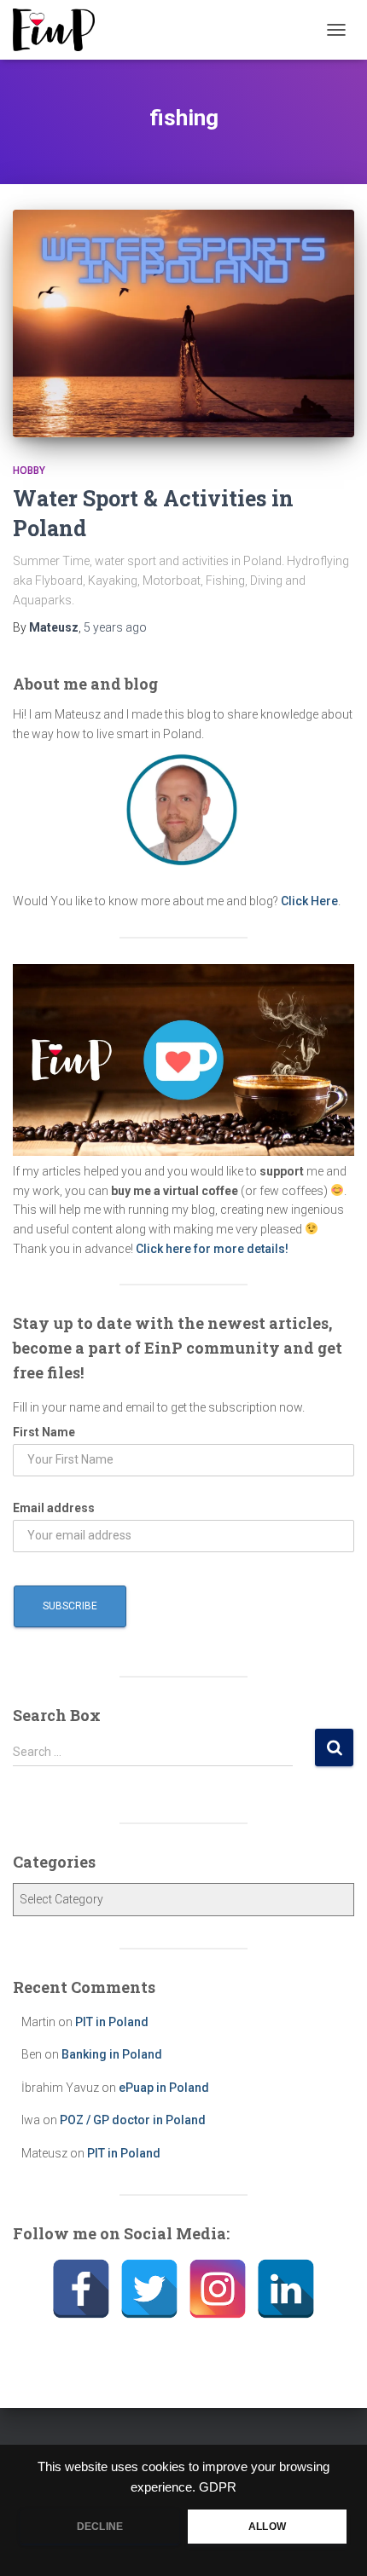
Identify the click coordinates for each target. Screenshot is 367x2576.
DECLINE (100, 2527)
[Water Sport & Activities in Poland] (183, 323)
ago (115, 627)
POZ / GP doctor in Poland (133, 2120)
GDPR (218, 2487)
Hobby (29, 471)
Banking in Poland (112, 2054)
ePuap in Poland (164, 2088)
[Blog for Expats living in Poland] (60, 30)
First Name (44, 1432)
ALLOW (267, 2527)
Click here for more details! (212, 1249)
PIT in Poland (112, 2022)
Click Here (309, 901)
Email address (54, 1508)
